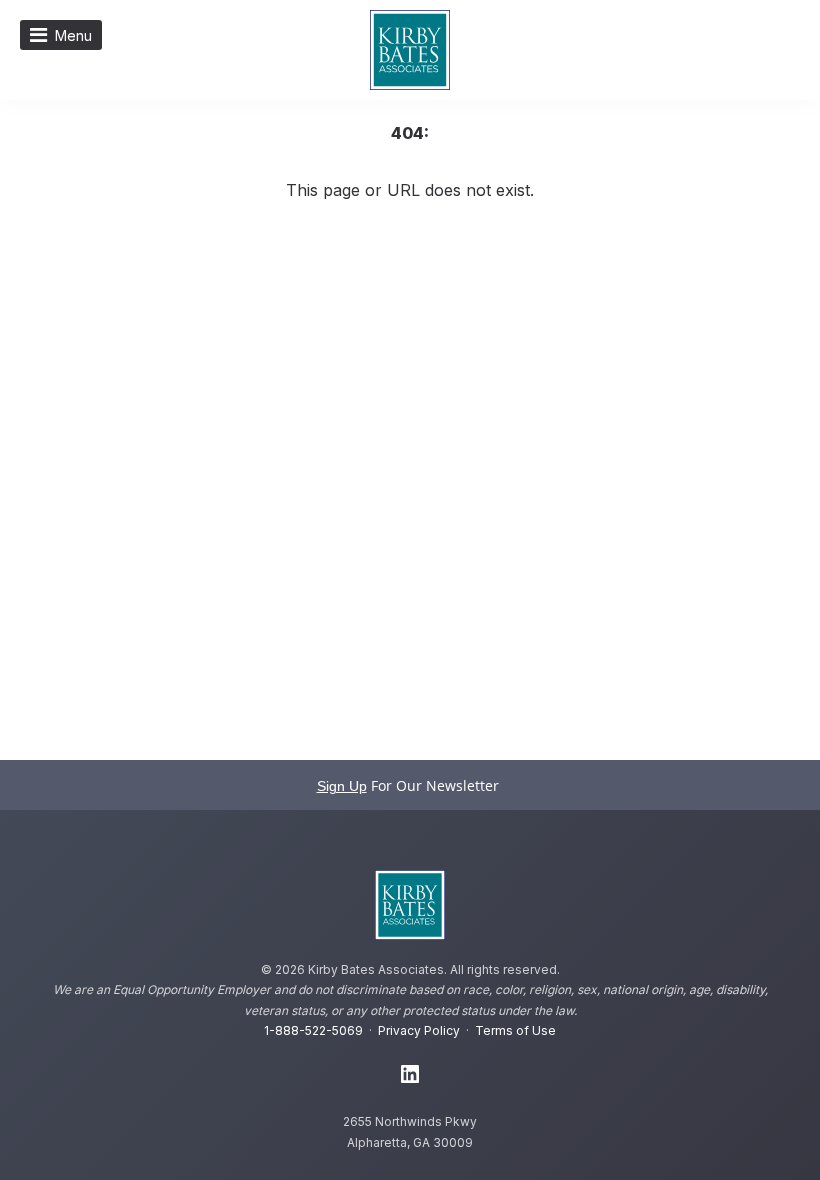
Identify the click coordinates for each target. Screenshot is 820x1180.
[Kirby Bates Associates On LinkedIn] (410, 1075)
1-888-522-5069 (313, 1030)
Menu (73, 35)
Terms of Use (515, 1030)
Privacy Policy (419, 1030)
